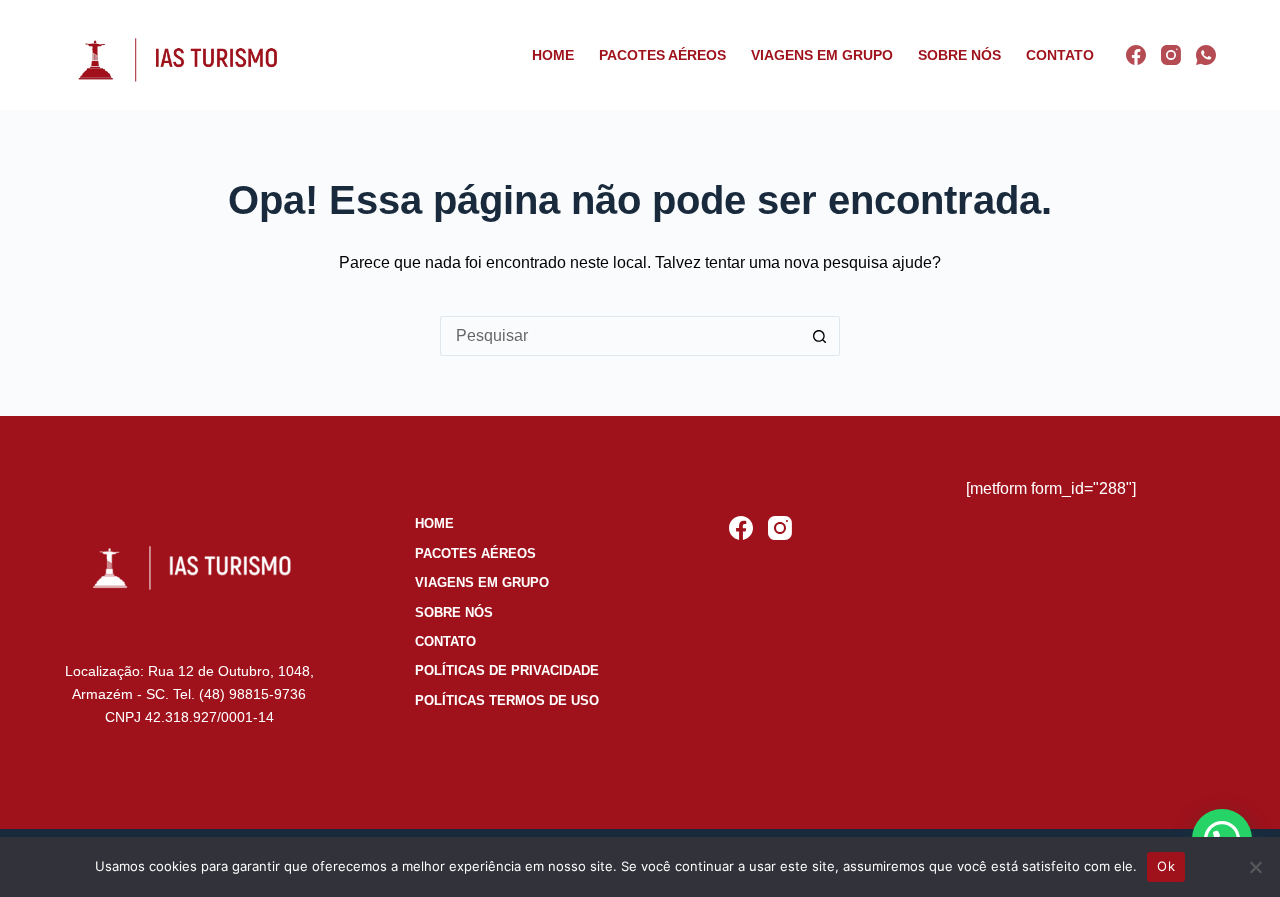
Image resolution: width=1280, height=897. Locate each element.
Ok (1166, 866)
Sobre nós (959, 55)
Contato (1060, 55)
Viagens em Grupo (822, 55)
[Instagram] (1171, 55)
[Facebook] (1136, 55)
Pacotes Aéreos (662, 55)
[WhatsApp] (1206, 55)
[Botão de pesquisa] (820, 336)
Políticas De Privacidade (507, 670)
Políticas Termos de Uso (507, 700)
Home (553, 55)
